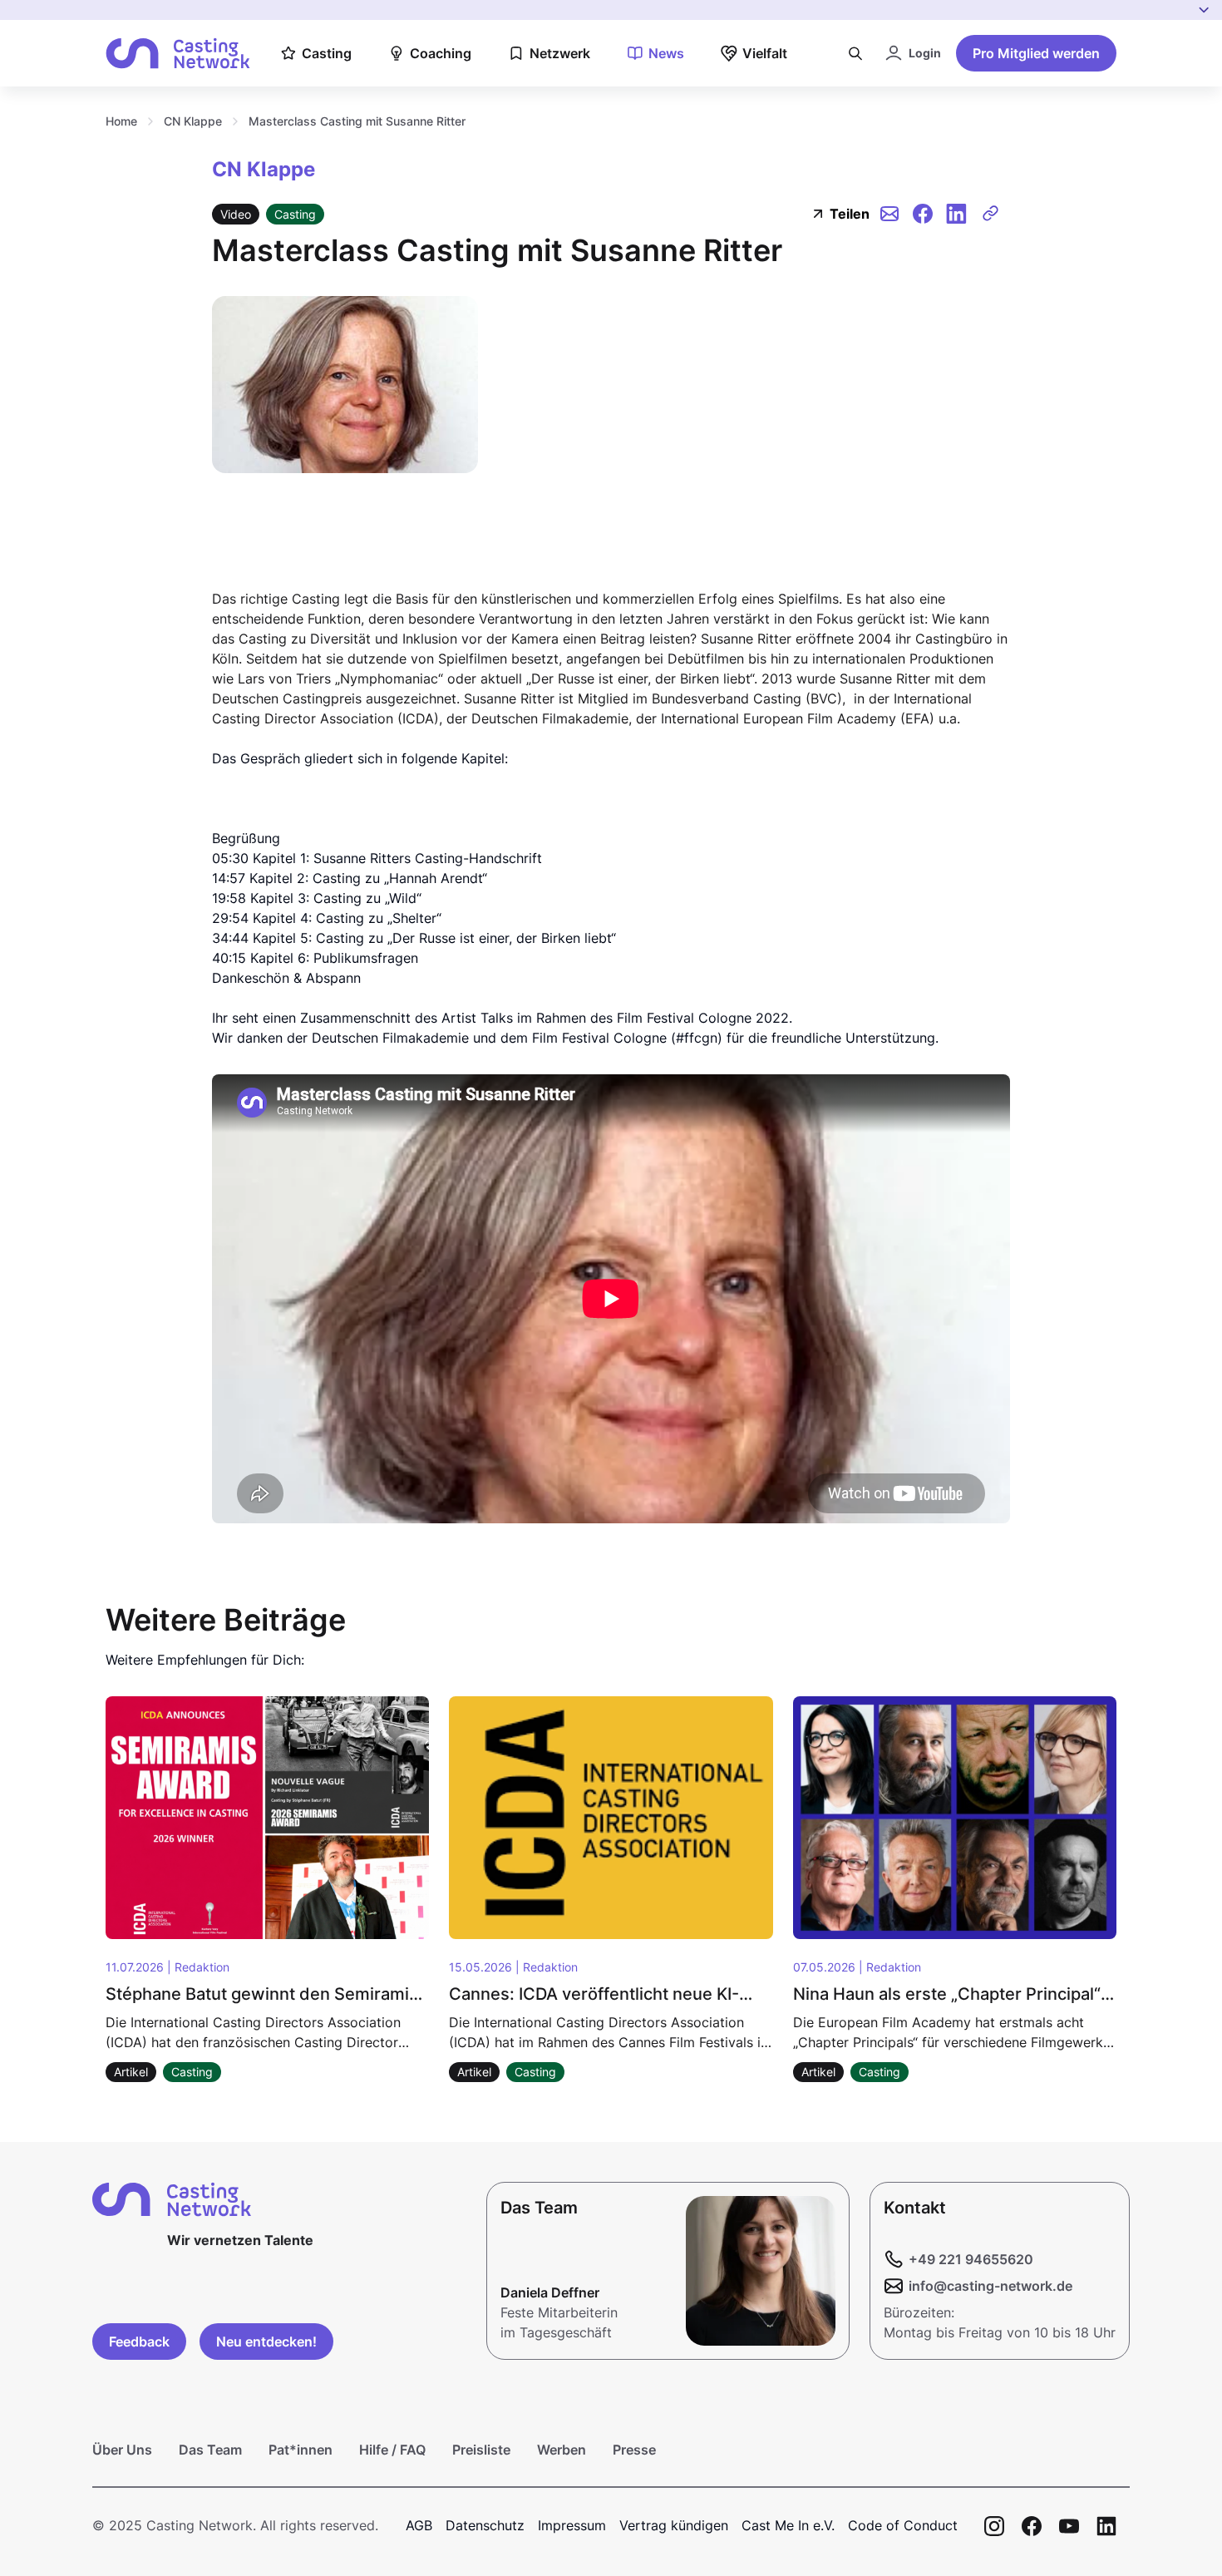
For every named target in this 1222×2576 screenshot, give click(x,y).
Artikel (131, 2072)
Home (121, 121)
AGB (419, 2525)
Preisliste (481, 2450)
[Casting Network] (178, 54)
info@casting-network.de (990, 2286)
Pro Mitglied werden (1036, 53)
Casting (295, 214)
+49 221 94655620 (971, 2259)
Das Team (210, 2450)
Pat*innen (301, 2450)
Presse (634, 2450)
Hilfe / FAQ (392, 2450)
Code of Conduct (903, 2525)
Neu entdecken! (266, 2342)
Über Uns (122, 2450)
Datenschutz (485, 2525)
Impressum (572, 2525)
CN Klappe (193, 121)
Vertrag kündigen (674, 2525)
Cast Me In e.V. (788, 2525)
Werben (562, 2450)
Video (236, 214)
